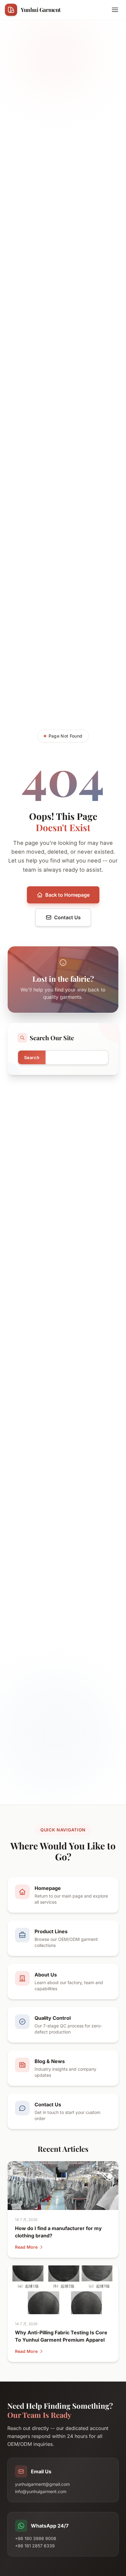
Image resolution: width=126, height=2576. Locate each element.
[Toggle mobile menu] (115, 10)
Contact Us (67, 917)
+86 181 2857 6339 (35, 2546)
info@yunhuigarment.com (41, 2491)
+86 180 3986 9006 (36, 2538)
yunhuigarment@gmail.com (42, 2484)
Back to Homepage (67, 895)
